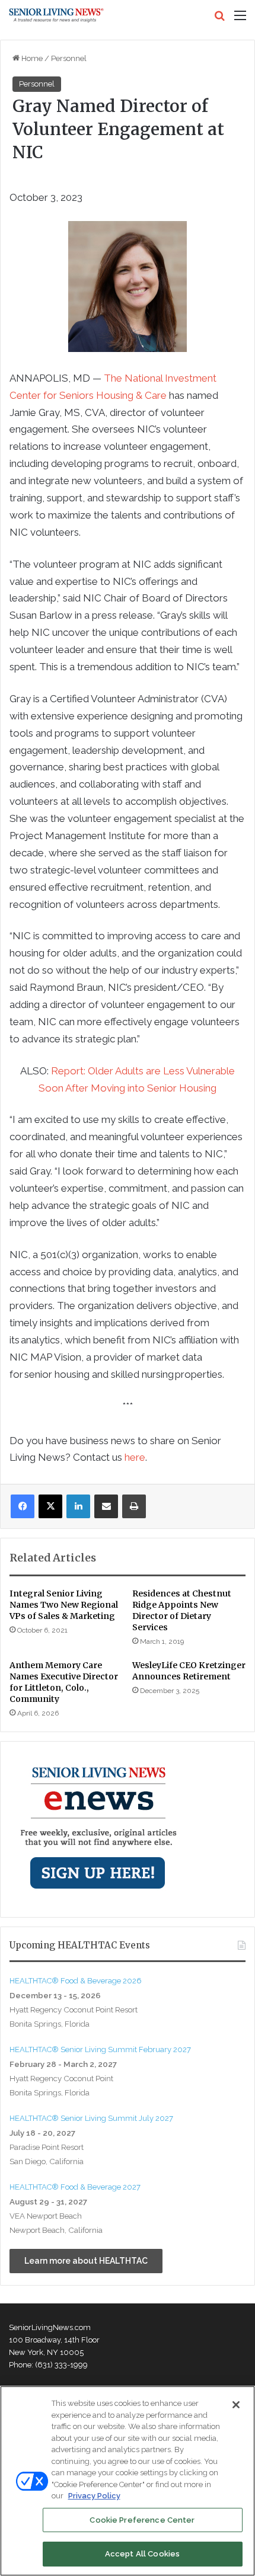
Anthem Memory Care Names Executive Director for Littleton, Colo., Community (64, 1682)
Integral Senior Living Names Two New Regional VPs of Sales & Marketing (64, 1605)
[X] (50, 1506)
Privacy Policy (94, 2496)
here (135, 1457)
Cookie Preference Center (142, 2520)
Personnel (69, 58)
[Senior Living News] (56, 15)
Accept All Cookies (142, 2554)
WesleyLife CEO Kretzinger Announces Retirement (189, 1671)
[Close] (236, 2405)
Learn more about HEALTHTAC (86, 2261)
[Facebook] (23, 1506)
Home (31, 58)
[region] (128, 2481)
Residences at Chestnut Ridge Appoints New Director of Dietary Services (182, 1610)
